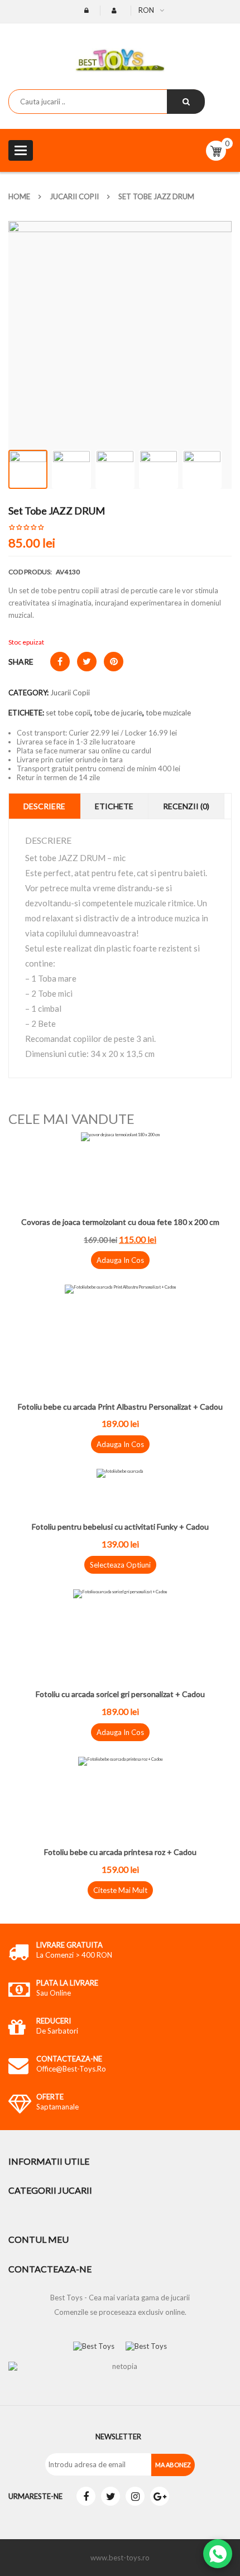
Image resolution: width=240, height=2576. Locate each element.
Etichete (114, 806)
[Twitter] (111, 2496)
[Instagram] (135, 2496)
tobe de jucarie (118, 713)
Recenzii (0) (186, 806)
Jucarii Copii (74, 196)
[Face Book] (86, 2496)
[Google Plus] (160, 2496)
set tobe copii (68, 713)
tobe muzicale (168, 713)
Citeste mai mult (120, 1890)
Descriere (44, 806)
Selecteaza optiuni (120, 1565)
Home (19, 196)
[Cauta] (186, 102)
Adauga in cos (120, 1260)
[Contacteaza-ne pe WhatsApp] (218, 2554)
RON (146, 10)
